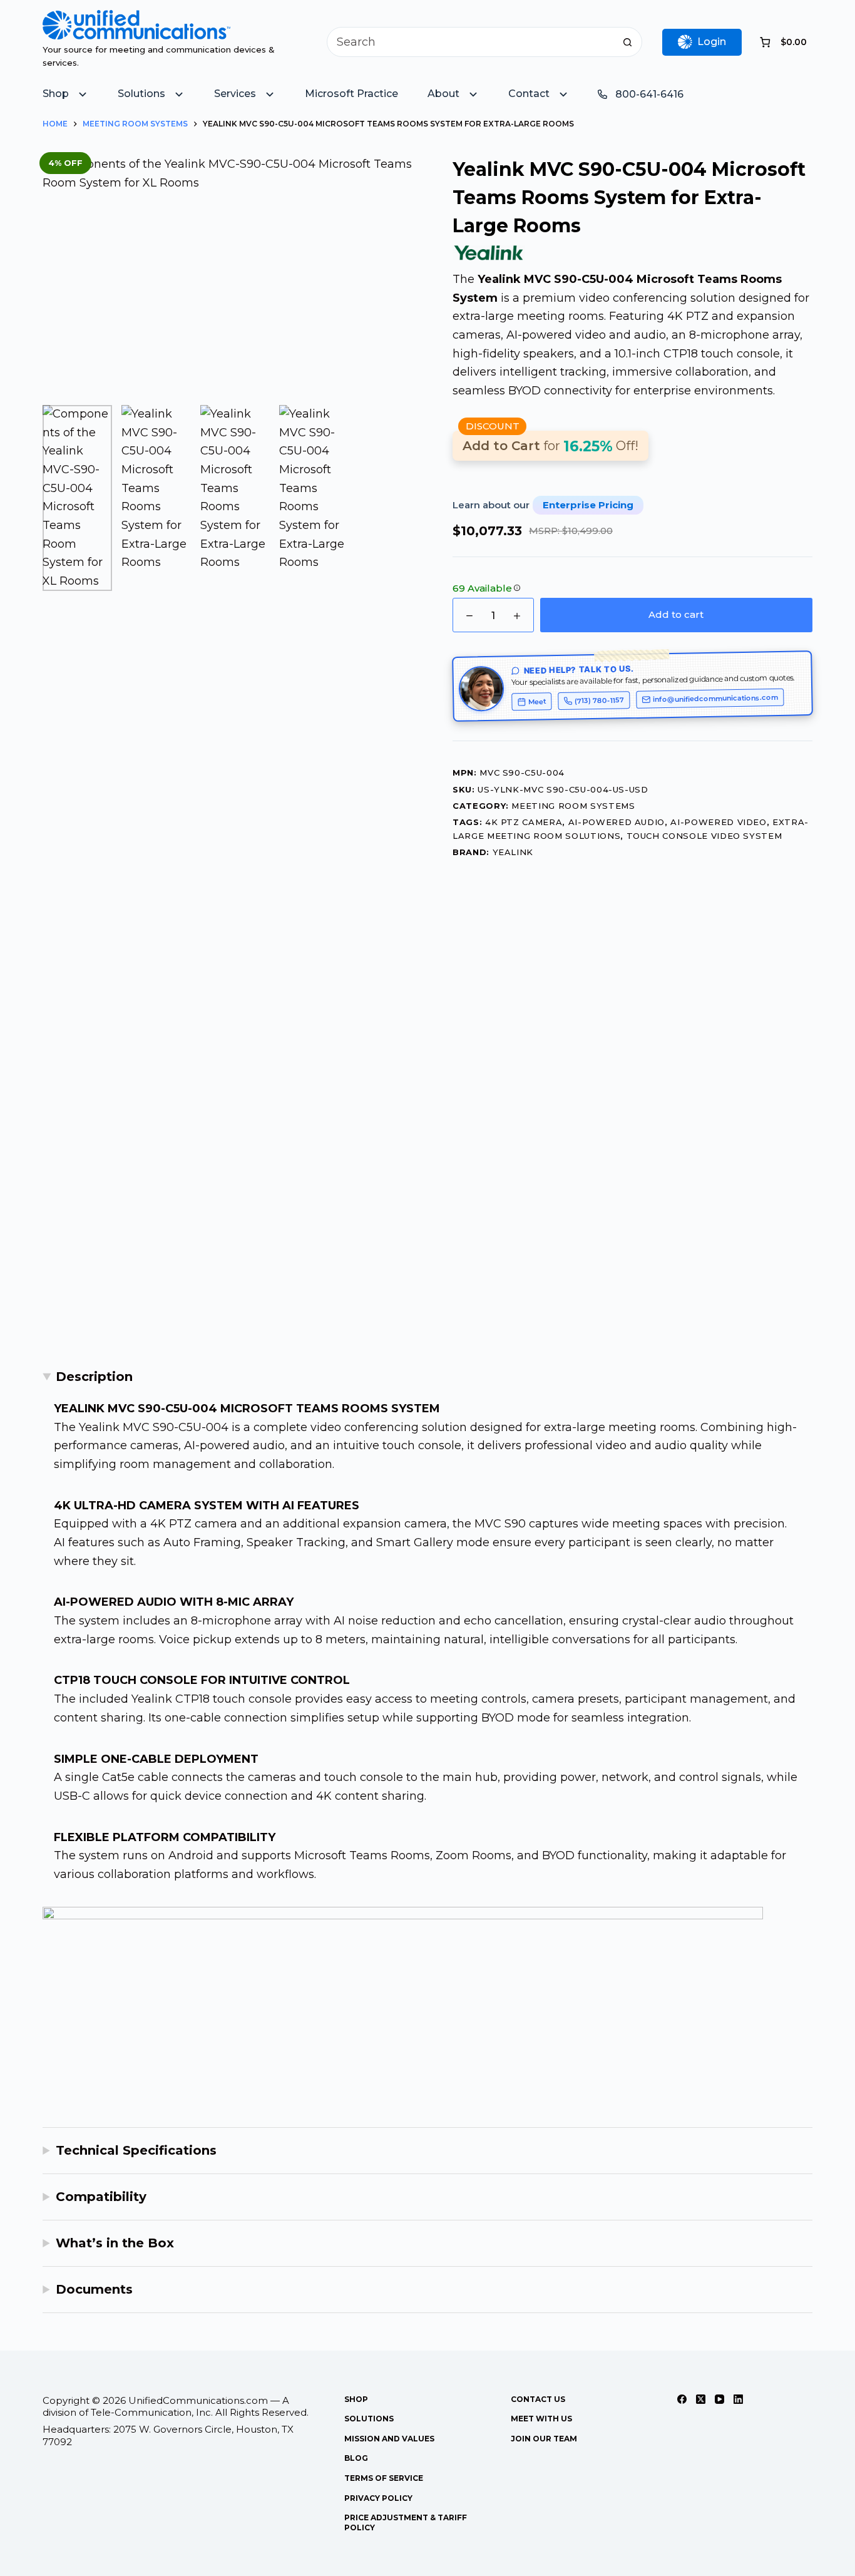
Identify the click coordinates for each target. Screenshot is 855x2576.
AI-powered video (718, 822)
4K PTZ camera (524, 822)
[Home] (136, 19)
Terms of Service (384, 2478)
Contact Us (538, 2399)
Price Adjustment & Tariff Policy (406, 2522)
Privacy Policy (378, 2498)
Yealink (513, 852)
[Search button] (627, 42)
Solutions (369, 2419)
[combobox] (470, 42)
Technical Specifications (136, 2150)
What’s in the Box (115, 2243)
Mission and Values (389, 2439)
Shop (356, 2399)
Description (94, 1377)
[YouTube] (719, 2399)
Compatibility (101, 2197)
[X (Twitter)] (701, 2399)
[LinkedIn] (738, 2399)
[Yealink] (489, 253)
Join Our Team (544, 2439)
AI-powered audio (617, 822)
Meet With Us (541, 2419)
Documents (94, 2289)
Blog (356, 2458)
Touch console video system (704, 836)
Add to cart (676, 614)
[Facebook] (682, 2399)
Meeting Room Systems (573, 806)
